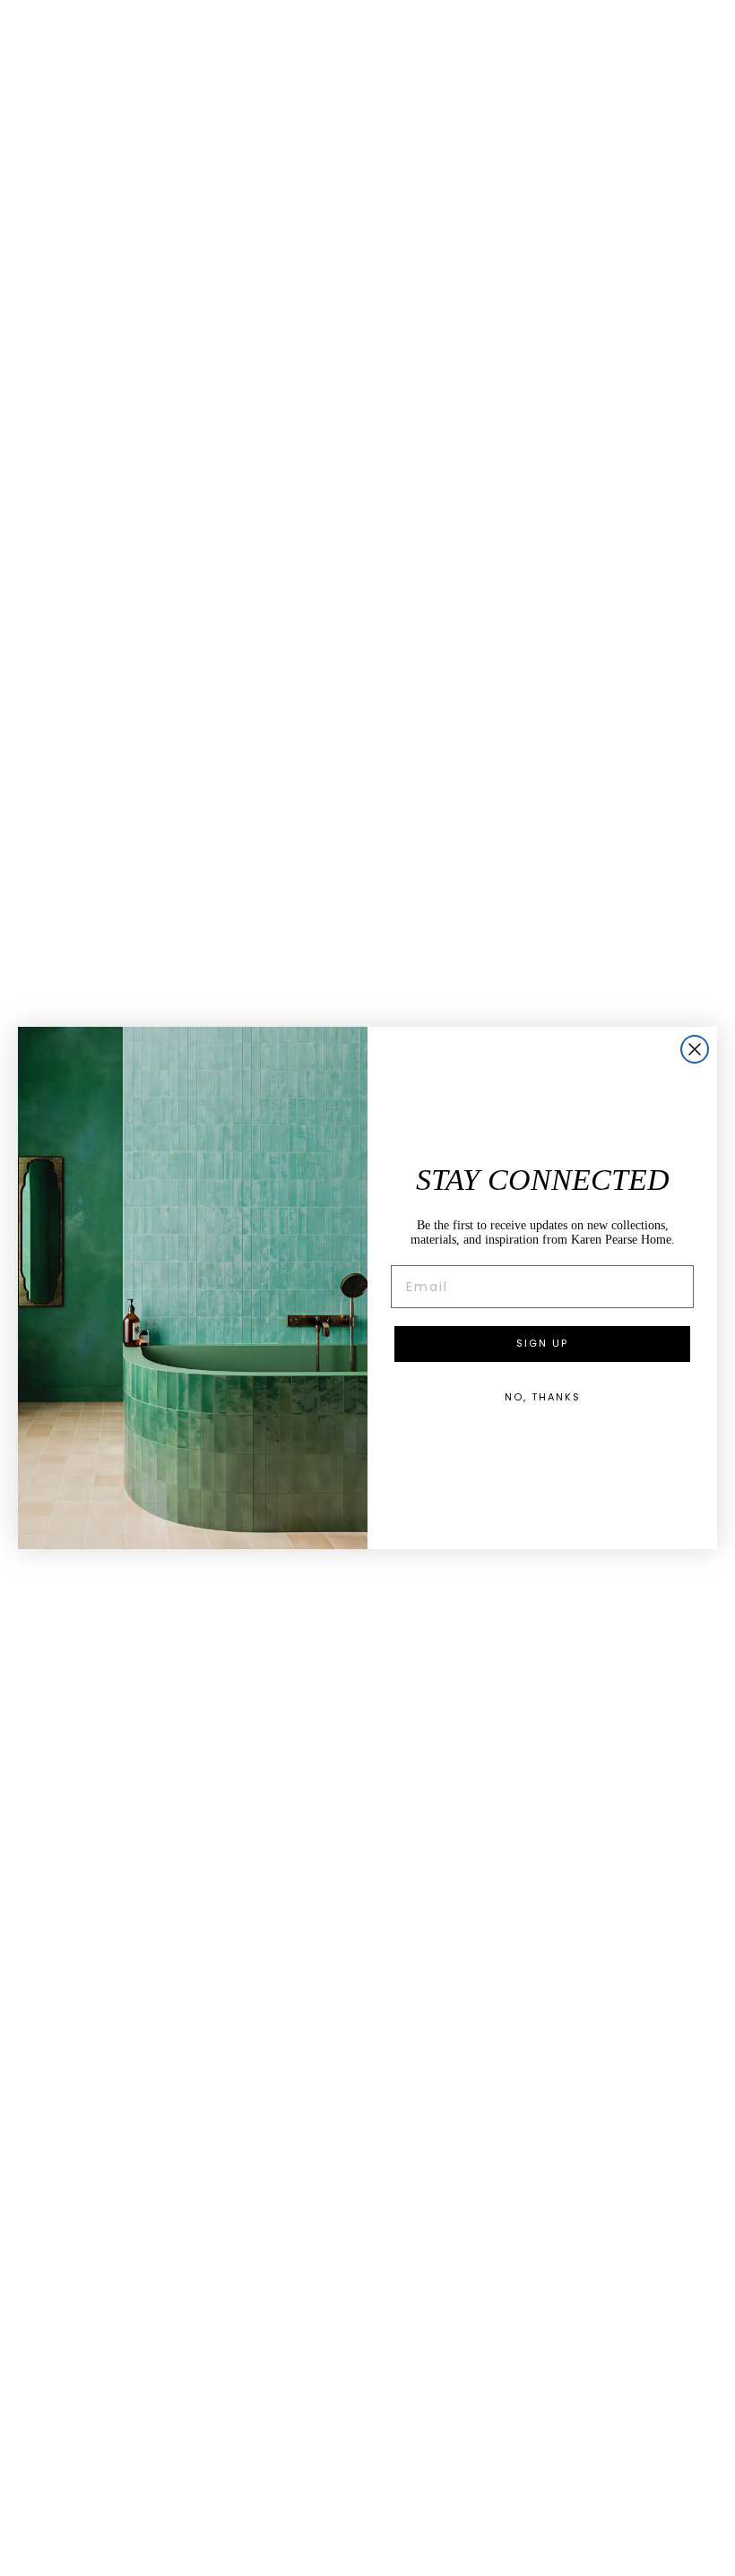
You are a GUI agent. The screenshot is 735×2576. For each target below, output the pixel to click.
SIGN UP (542, 1343)
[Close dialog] (695, 1049)
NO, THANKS (543, 1397)
